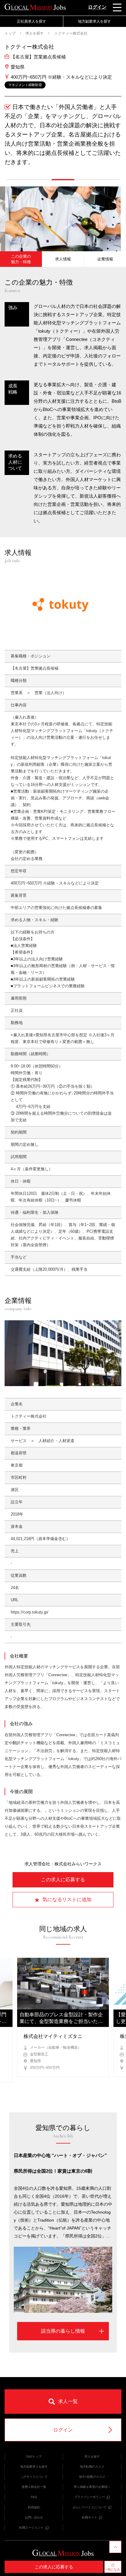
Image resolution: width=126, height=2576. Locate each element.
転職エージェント (31, 2527)
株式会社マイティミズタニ (53, 2036)
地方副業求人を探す (34, 2467)
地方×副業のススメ (92, 2477)
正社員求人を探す (31, 21)
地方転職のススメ (92, 2467)
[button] (18, 180)
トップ (10, 33)
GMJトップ (34, 2456)
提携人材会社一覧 (34, 2487)
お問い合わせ (34, 2517)
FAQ (34, 2497)
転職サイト (90, 2517)
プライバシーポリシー (90, 2497)
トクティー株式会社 (70, 33)
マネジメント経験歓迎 (25, 85)
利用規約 (34, 2507)
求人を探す (35, 33)
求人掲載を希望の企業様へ (92, 2487)
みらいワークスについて (90, 2507)
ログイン (97, 7)
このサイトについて (34, 2477)
